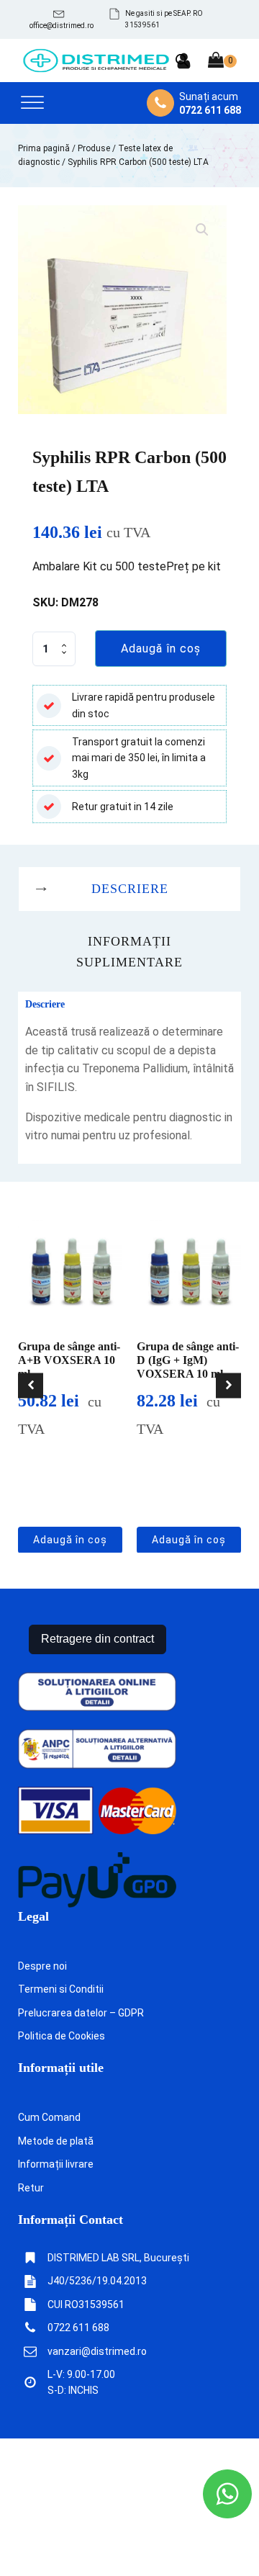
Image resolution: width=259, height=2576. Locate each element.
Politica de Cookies (62, 2036)
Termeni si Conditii (61, 1989)
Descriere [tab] (130, 889)
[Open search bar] (182, 60)
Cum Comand (49, 2117)
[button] (62, 19)
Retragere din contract (97, 1639)
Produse (94, 148)
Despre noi (42, 1966)
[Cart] (222, 61)
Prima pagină (44, 148)
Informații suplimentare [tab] (129, 952)
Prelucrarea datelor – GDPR (81, 2013)
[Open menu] (32, 103)
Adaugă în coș (161, 649)
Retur (31, 2188)
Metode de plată (56, 2141)
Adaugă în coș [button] (70, 1540)
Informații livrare (56, 2164)
